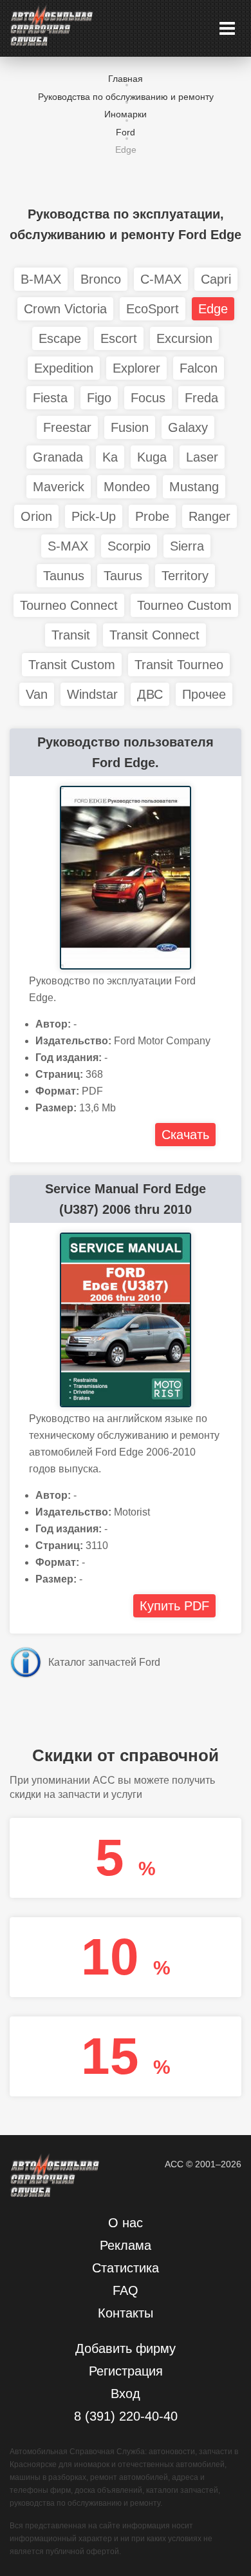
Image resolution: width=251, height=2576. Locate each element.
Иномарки (126, 114)
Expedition (64, 368)
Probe (152, 516)
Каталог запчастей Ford (104, 1662)
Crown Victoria (65, 309)
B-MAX (41, 279)
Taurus (123, 576)
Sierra (187, 546)
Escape (60, 338)
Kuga (152, 457)
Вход (126, 2394)
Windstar (92, 694)
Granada (58, 457)
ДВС (150, 694)
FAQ (126, 2290)
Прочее (204, 694)
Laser (202, 457)
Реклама (126, 2245)
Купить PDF (174, 1606)
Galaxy (188, 427)
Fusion (130, 427)
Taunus (64, 576)
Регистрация (126, 2371)
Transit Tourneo (179, 665)
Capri (216, 279)
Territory (185, 576)
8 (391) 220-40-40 (126, 2416)
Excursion (184, 338)
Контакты (126, 2313)
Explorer (136, 368)
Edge (213, 309)
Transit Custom (72, 665)
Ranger (209, 516)
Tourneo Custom (184, 605)
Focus (148, 398)
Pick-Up (94, 516)
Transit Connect (154, 635)
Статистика (126, 2268)
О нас (126, 2223)
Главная (126, 79)
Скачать (185, 1135)
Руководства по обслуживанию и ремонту (126, 97)
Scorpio (129, 546)
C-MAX (161, 279)
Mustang (194, 487)
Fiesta (50, 398)
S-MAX (68, 546)
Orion (36, 516)
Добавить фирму (126, 2348)
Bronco (101, 279)
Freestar (67, 427)
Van (37, 694)
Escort (119, 338)
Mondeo (127, 487)
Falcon (199, 368)
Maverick (59, 487)
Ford (126, 132)
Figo (99, 398)
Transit (71, 635)
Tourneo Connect (69, 605)
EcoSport (153, 309)
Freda (201, 398)
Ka (110, 457)
